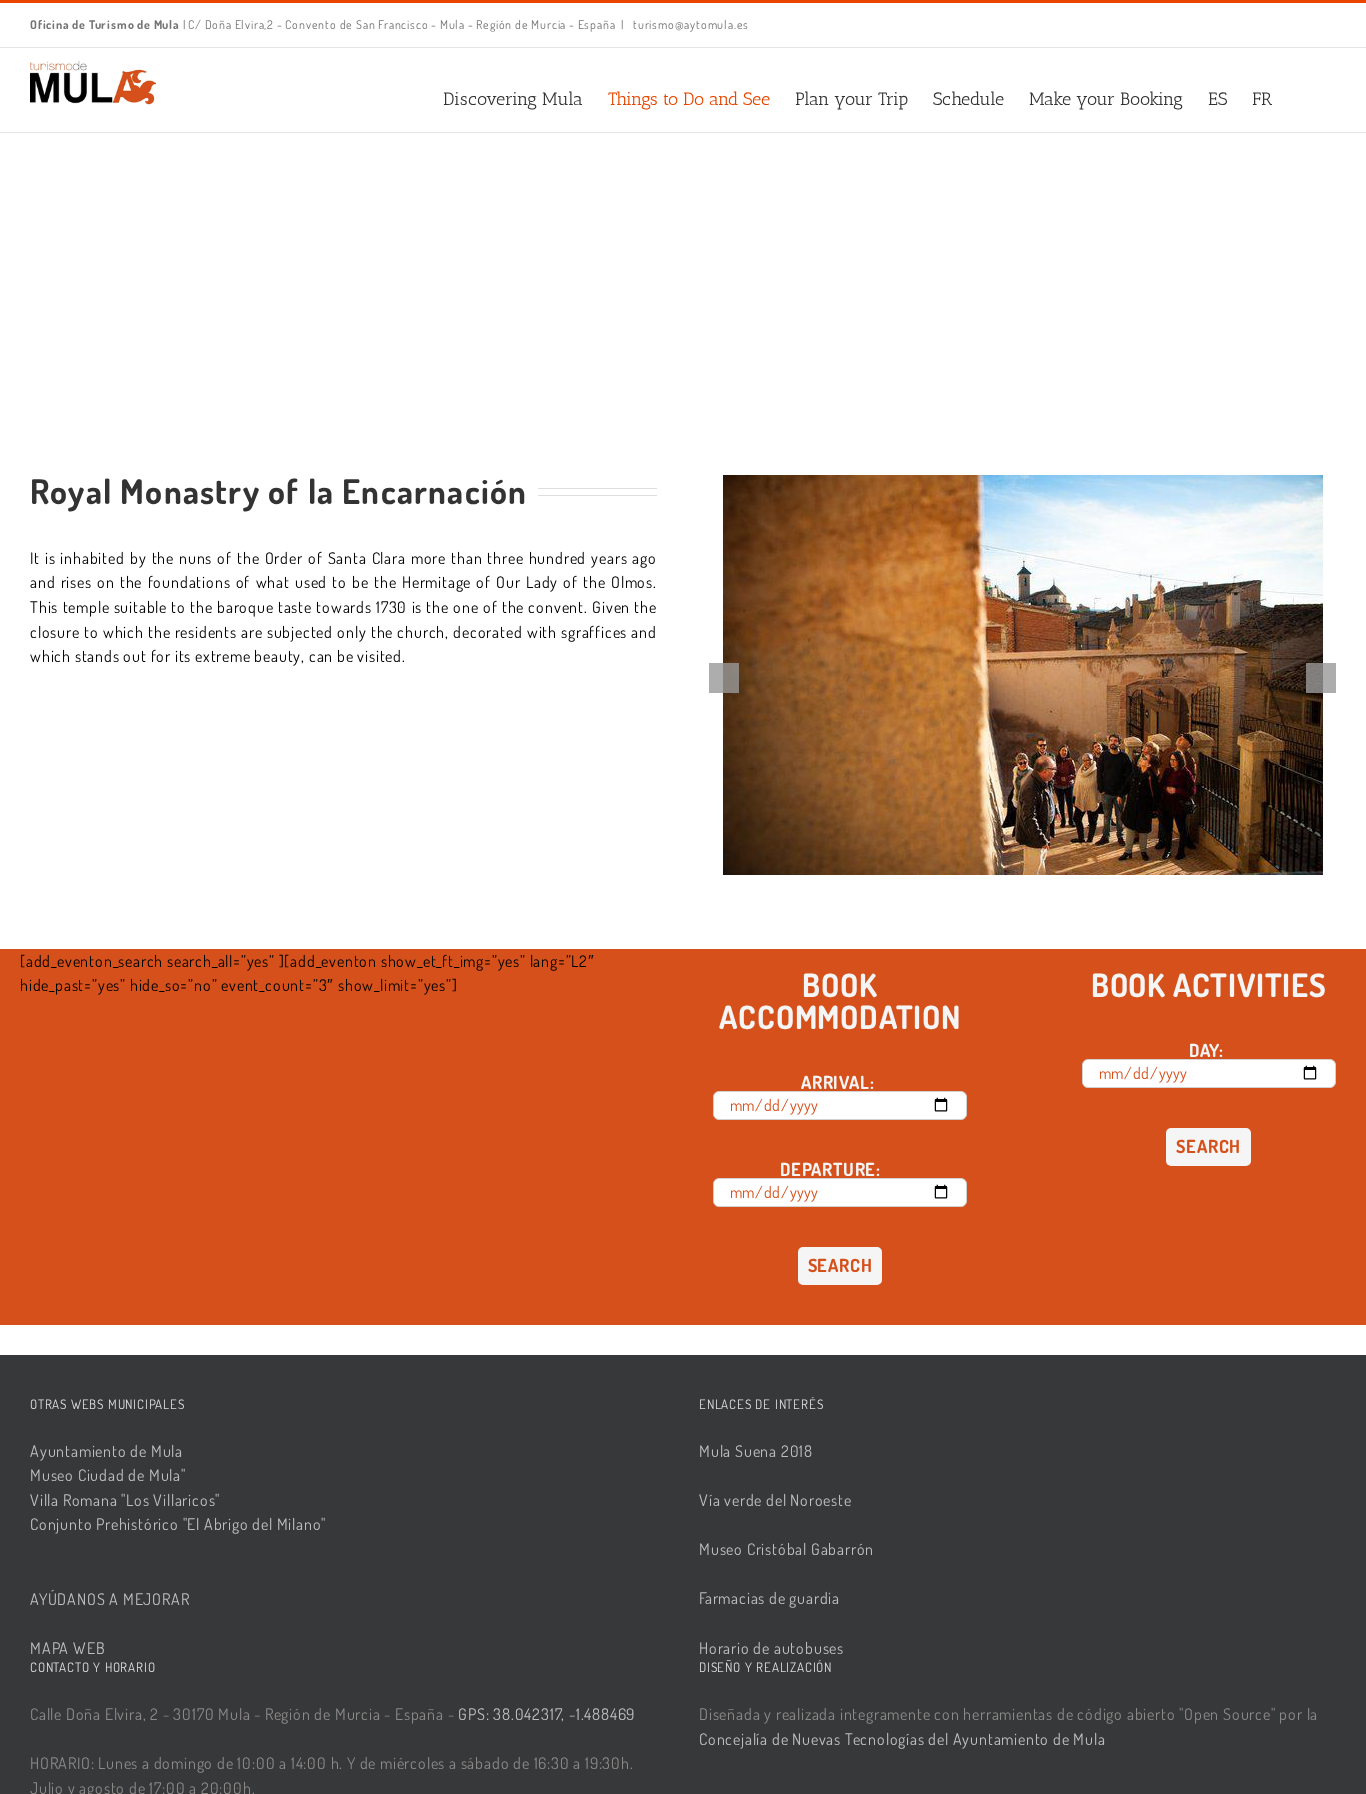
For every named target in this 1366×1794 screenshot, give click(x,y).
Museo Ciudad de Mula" (108, 1475)
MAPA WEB (67, 1648)
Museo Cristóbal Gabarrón (786, 1549)
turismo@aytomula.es (689, 24)
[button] (1304, 99)
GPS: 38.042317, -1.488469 (546, 1714)
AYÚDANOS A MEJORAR (109, 1599)
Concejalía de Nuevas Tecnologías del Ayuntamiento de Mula (902, 1739)
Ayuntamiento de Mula (106, 1451)
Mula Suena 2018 (756, 1451)
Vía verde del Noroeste (775, 1500)
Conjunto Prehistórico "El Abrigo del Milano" (178, 1524)
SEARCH (840, 1265)
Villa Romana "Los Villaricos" (125, 1500)
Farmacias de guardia (769, 1598)
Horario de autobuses (771, 1648)
